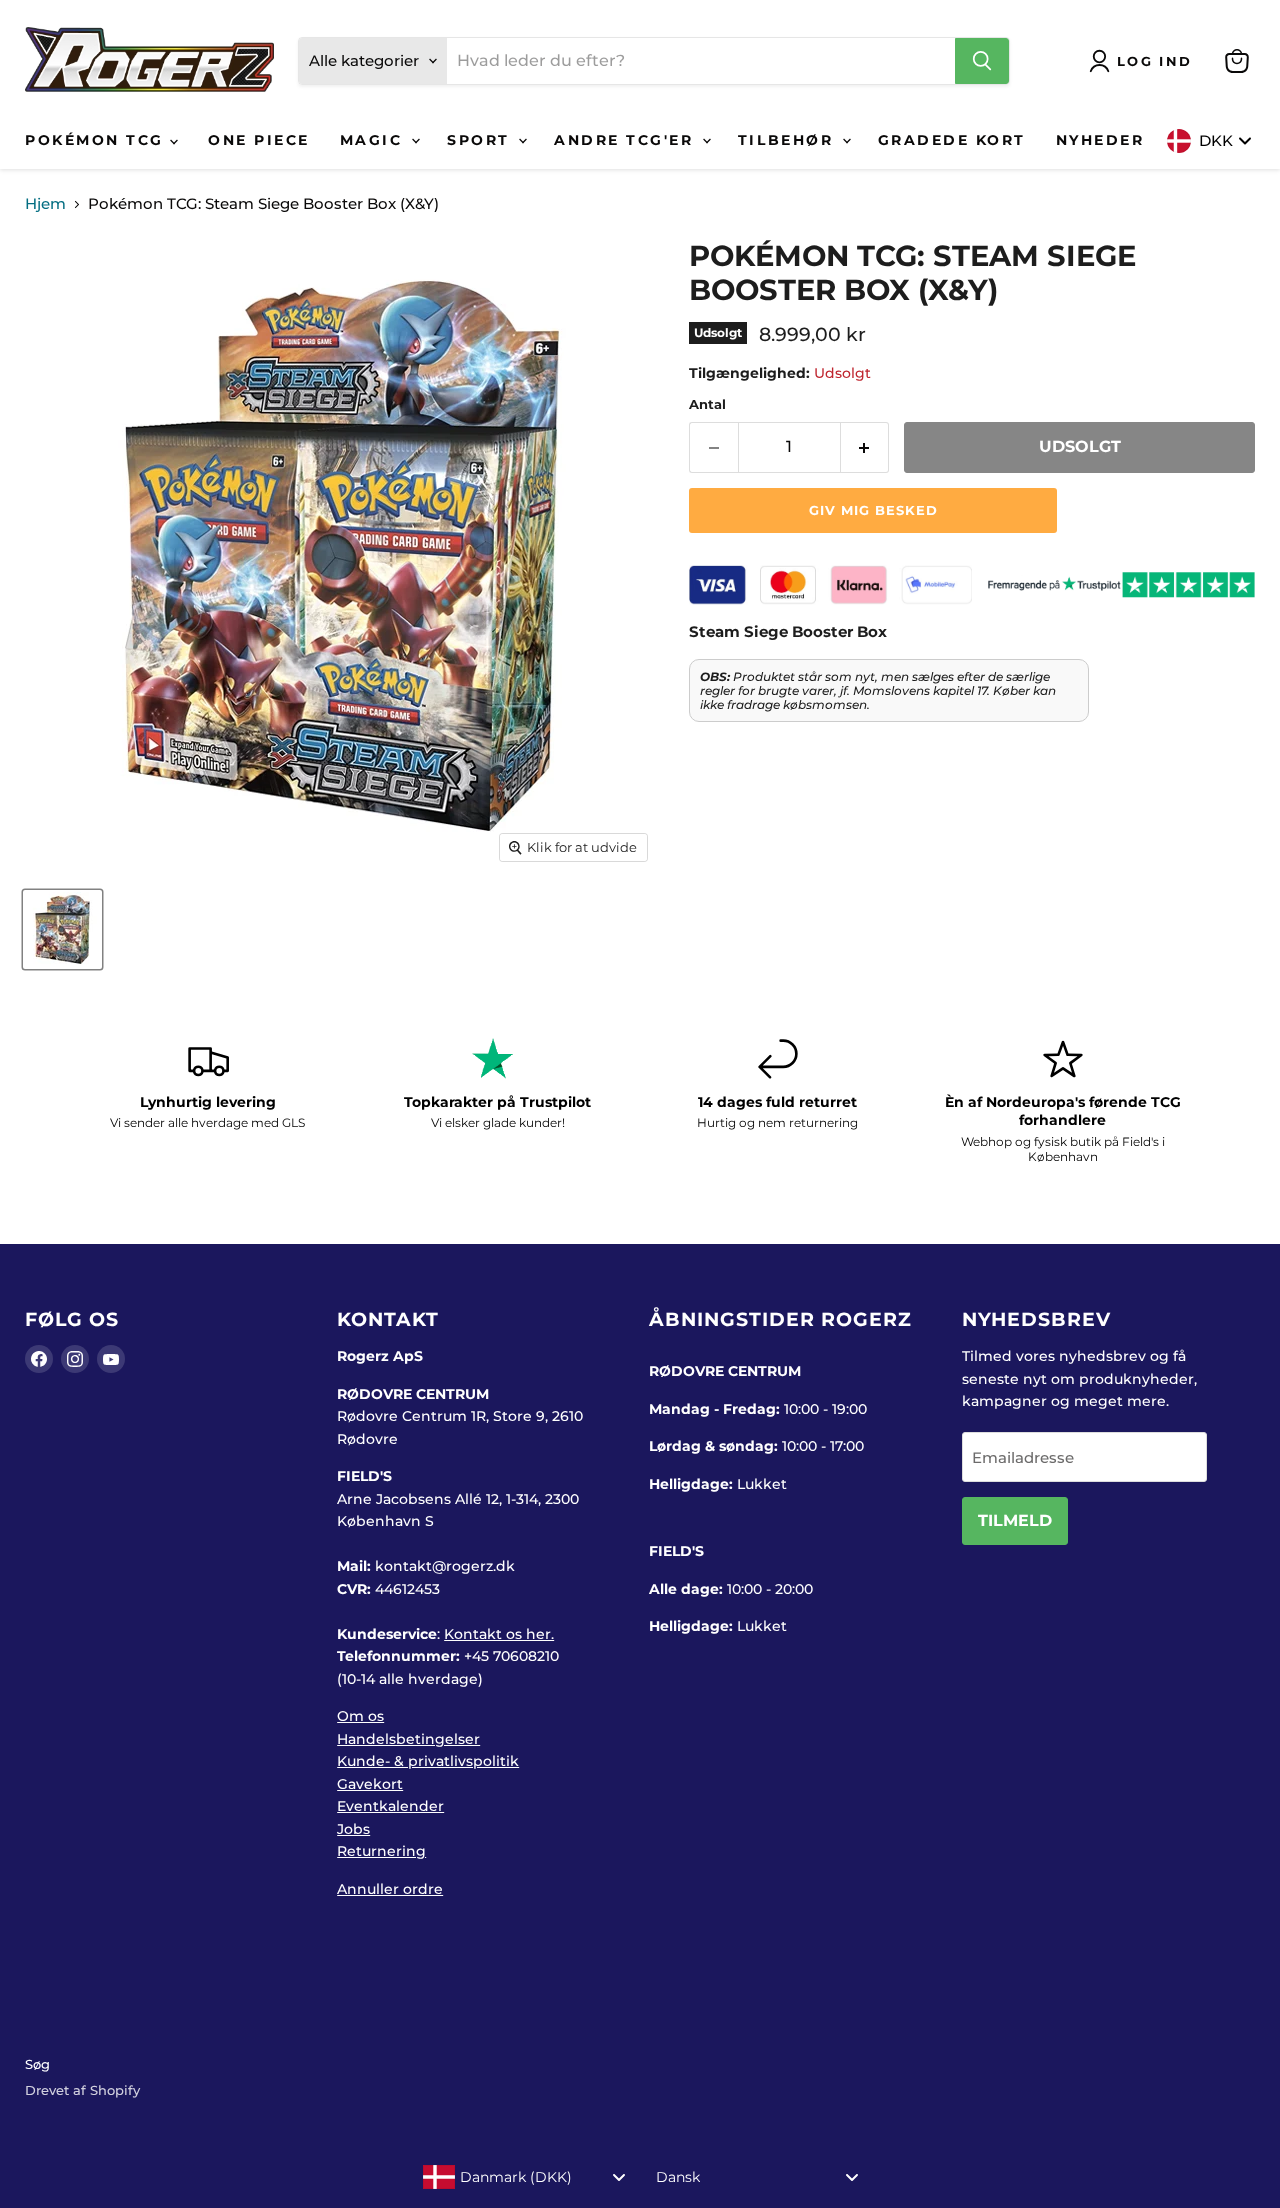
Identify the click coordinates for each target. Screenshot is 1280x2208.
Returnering (381, 1851)
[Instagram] (75, 1359)
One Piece (259, 140)
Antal (707, 404)
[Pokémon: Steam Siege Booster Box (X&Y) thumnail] (62, 929)
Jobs (353, 1829)
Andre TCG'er (627, 140)
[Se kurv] (1237, 61)
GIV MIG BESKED (873, 510)
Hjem (45, 203)
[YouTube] (111, 1359)
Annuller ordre (390, 1889)
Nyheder (1100, 140)
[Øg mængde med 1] (865, 447)
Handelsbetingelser (408, 1739)
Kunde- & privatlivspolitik (428, 1761)
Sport (481, 140)
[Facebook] (39, 1359)
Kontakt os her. (499, 1634)
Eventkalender (390, 1806)
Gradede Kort (952, 140)
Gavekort (370, 1784)
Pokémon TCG (97, 140)
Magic (374, 140)
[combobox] (524, 2177)
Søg (37, 2064)
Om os (360, 1716)
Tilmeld (1015, 1520)
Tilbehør (789, 140)
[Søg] (982, 61)
